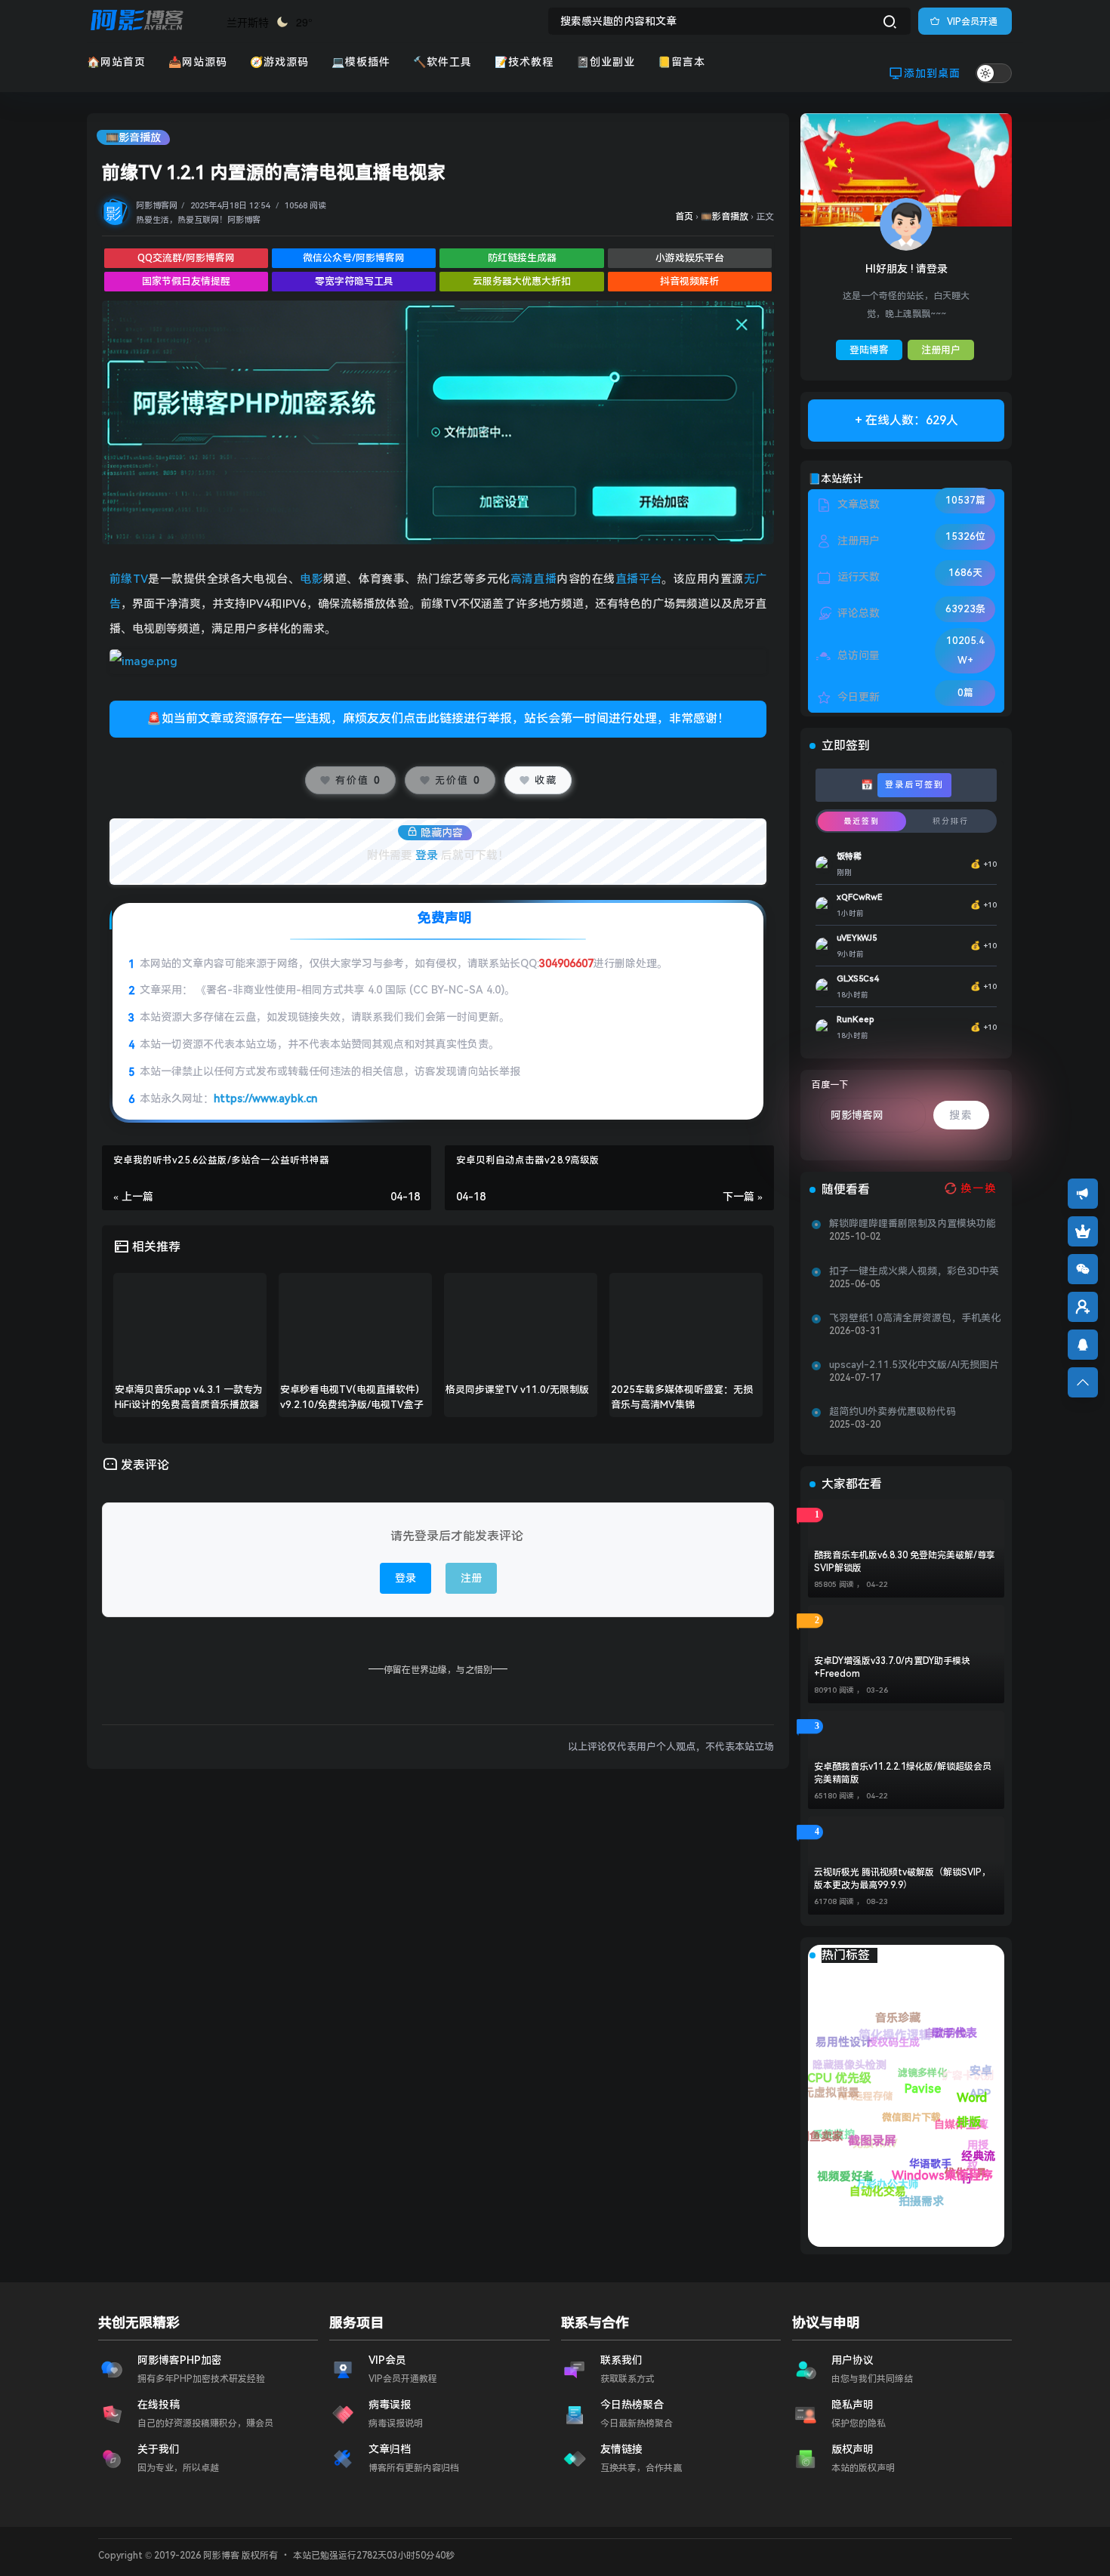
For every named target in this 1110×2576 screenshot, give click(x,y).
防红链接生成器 (522, 258)
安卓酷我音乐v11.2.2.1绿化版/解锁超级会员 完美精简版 (903, 1773)
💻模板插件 (361, 62)
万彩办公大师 (825, 2140)
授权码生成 (981, 2155)
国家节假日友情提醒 (186, 281)
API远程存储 (944, 2179)
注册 (471, 1578)
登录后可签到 (914, 785)
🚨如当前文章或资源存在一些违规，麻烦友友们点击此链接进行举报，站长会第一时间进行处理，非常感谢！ (438, 718)
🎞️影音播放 (133, 137)
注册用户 (941, 350)
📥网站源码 (198, 62)
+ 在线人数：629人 (906, 420)
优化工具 (840, 2046)
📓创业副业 (606, 62)
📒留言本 (681, 62)
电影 (311, 579)
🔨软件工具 (442, 62)
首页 (684, 217)
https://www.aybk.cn (265, 1098)
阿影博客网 (157, 206)
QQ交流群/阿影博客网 (186, 258)
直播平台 (639, 579)
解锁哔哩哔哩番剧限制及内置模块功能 (913, 1223)
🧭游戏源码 (279, 62)
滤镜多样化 (967, 2110)
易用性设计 (960, 2161)
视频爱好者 (840, 2171)
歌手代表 (957, 2066)
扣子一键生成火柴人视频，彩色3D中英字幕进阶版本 (914, 1271)
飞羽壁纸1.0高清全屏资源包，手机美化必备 (915, 1318)
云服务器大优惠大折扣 (522, 281)
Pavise (905, 2087)
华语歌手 (846, 2089)
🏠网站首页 (116, 62)
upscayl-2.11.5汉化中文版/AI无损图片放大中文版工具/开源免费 (914, 1365)
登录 (427, 855)
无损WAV (877, 2170)
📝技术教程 (524, 62)
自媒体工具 (905, 2045)
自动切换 (979, 2081)
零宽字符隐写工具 (354, 281)
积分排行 (951, 821)
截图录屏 (871, 2121)
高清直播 (534, 579)
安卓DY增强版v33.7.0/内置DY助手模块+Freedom (892, 1667)
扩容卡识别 (961, 2039)
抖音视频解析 (689, 281)
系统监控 (884, 2200)
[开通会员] (1083, 1231)
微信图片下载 (919, 2117)
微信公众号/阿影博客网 (354, 258)
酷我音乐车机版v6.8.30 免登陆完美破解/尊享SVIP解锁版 (905, 1562)
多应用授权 (895, 2017)
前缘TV (129, 579)
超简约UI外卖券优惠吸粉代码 (893, 1411)
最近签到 (862, 821)
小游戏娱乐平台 (690, 258)
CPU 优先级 (914, 2148)
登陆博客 (869, 350)
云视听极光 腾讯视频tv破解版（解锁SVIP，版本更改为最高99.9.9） (902, 1879)
